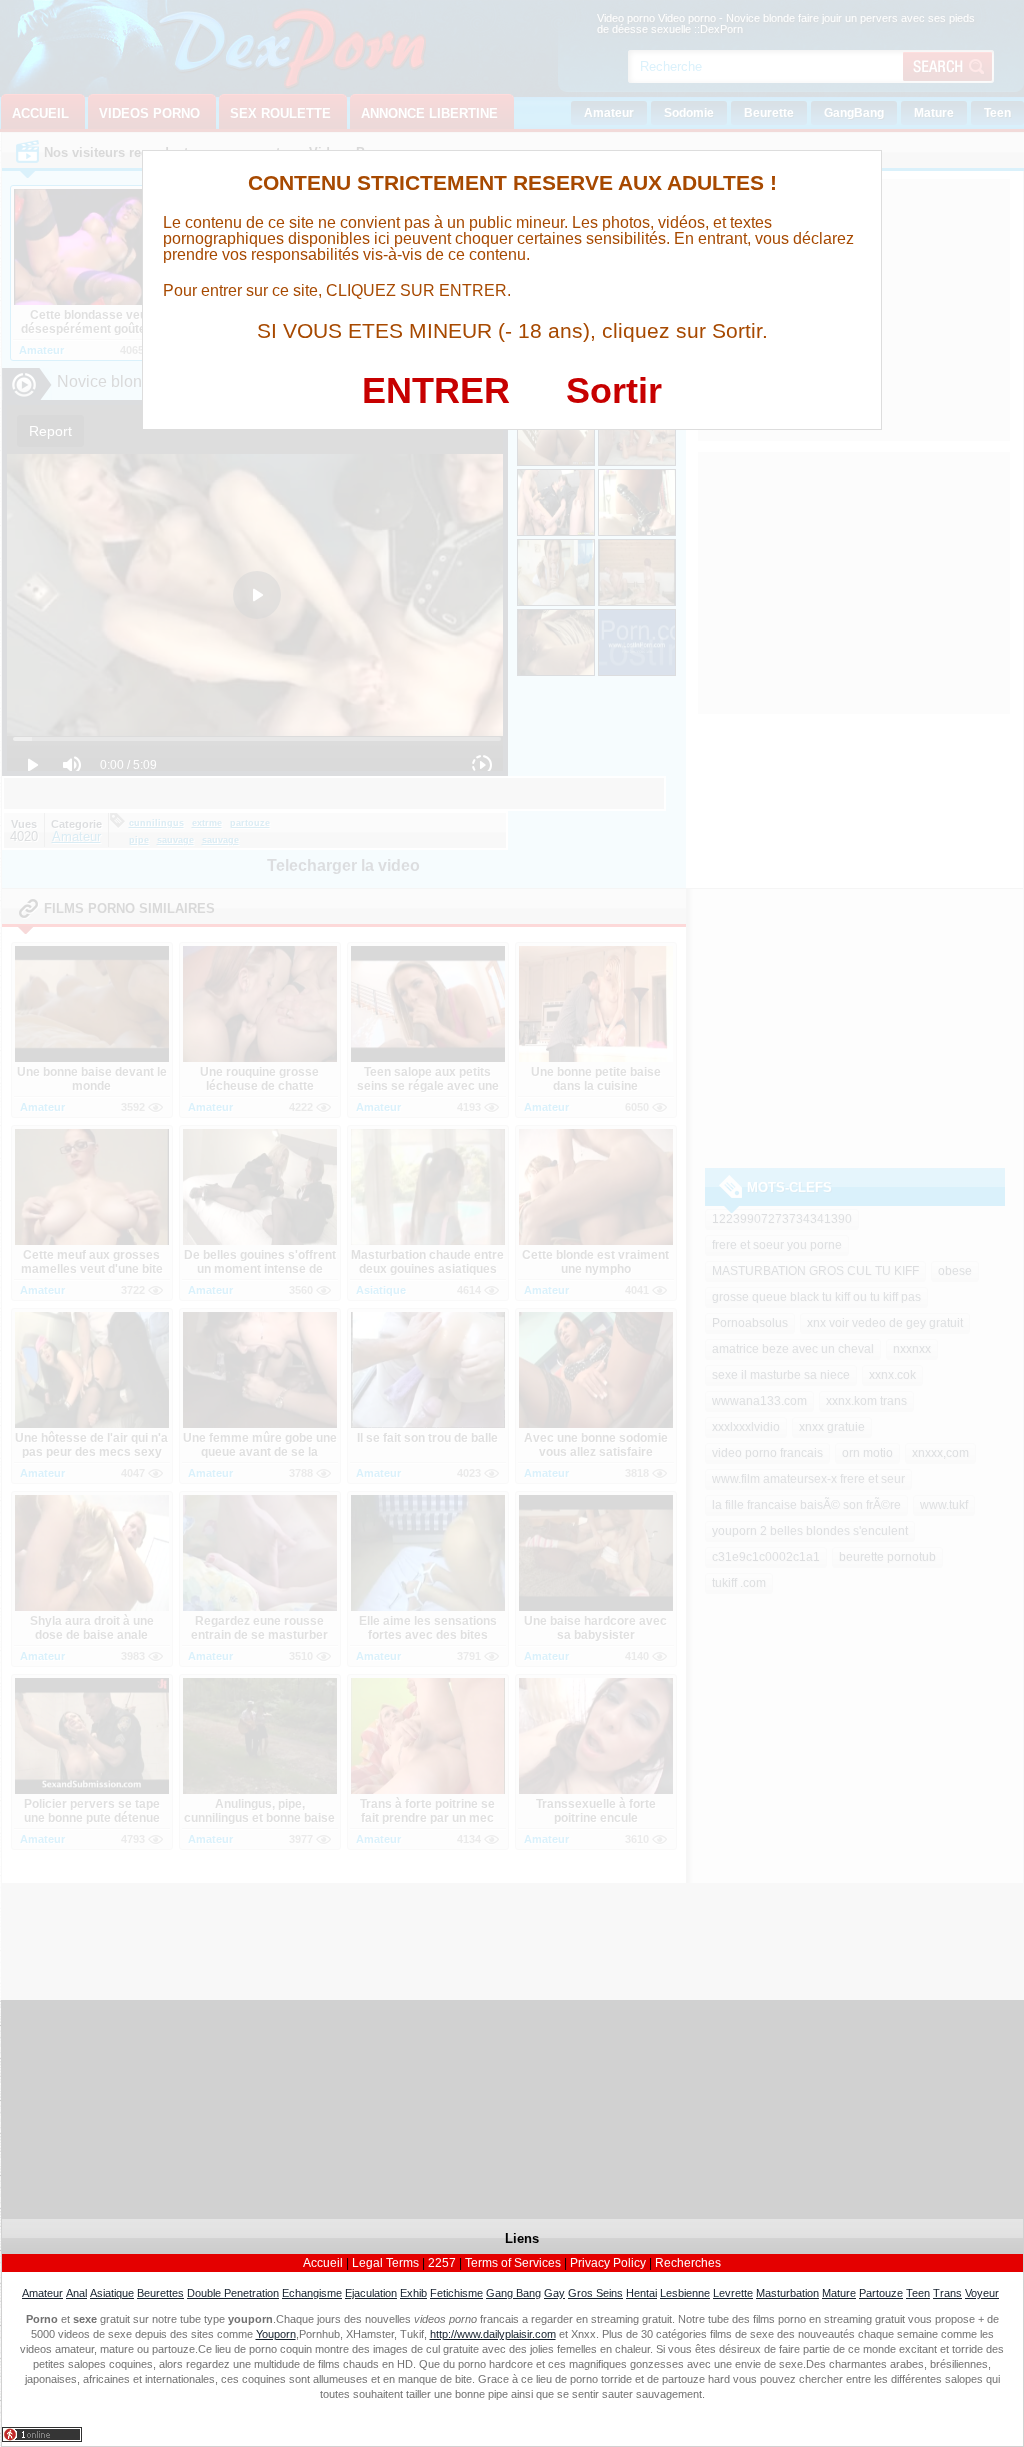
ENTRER (436, 390)
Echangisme (312, 2293)
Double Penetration (233, 2293)
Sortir (614, 390)
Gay (554, 2293)
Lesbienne (685, 2293)
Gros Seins (595, 2293)
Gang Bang (513, 2293)
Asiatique (112, 2293)
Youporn (276, 2334)
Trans (947, 2293)
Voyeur (982, 2293)
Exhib (413, 2293)
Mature (839, 2293)
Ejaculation (371, 2293)
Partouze (881, 2293)
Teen (918, 2293)
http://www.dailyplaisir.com (493, 2334)
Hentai (641, 2293)
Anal (76, 2293)
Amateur (42, 2293)
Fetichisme (456, 2293)
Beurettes (160, 2293)
